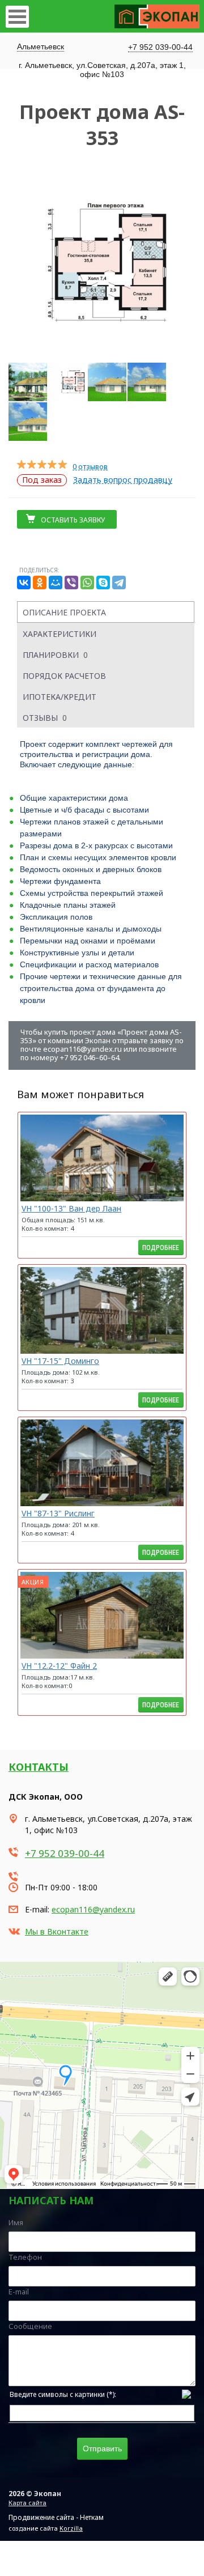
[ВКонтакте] (24, 583)
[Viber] (71, 583)
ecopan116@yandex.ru (93, 1909)
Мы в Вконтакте (57, 1931)
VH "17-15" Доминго (60, 1361)
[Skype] (103, 583)
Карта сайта (27, 2503)
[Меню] (17, 17)
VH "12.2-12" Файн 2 (59, 1666)
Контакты (39, 1767)
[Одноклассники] (40, 583)
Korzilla (71, 2528)
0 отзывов (90, 467)
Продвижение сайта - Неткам (56, 2517)
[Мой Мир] (56, 583)
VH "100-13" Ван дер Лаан (71, 1208)
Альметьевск (41, 46)
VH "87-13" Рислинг (58, 1513)
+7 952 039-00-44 (160, 47)
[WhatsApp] (87, 583)
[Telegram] (119, 583)
